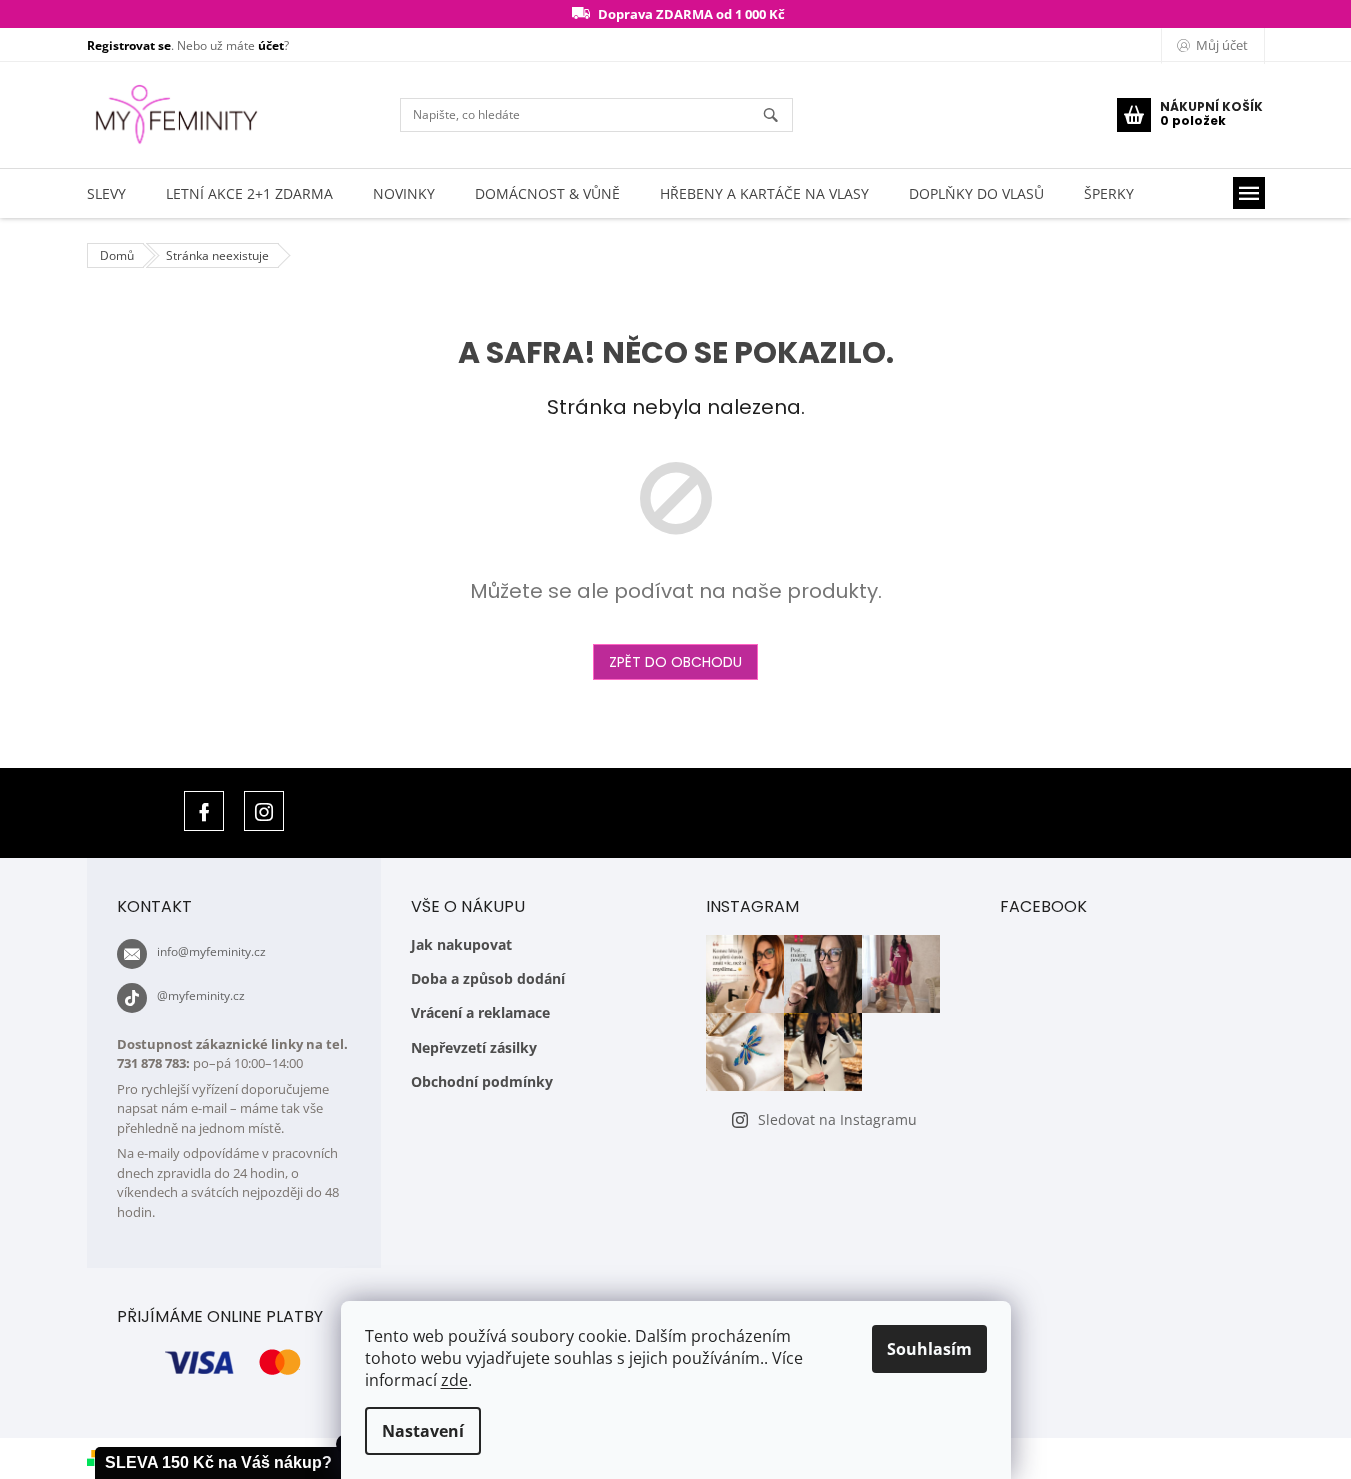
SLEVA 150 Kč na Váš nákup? (218, 1462)
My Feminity (204, 811)
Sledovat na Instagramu (837, 1119)
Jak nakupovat (461, 944)
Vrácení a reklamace (480, 1012)
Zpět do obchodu (675, 662)
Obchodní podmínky (482, 1081)
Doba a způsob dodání (488, 978)
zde (454, 1380)
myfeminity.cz (264, 811)
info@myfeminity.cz (211, 951)
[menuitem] (106, 193)
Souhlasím (929, 1349)
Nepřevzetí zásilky (474, 1047)
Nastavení (423, 1431)
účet (271, 45)
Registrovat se (129, 45)
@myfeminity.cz (201, 995)
